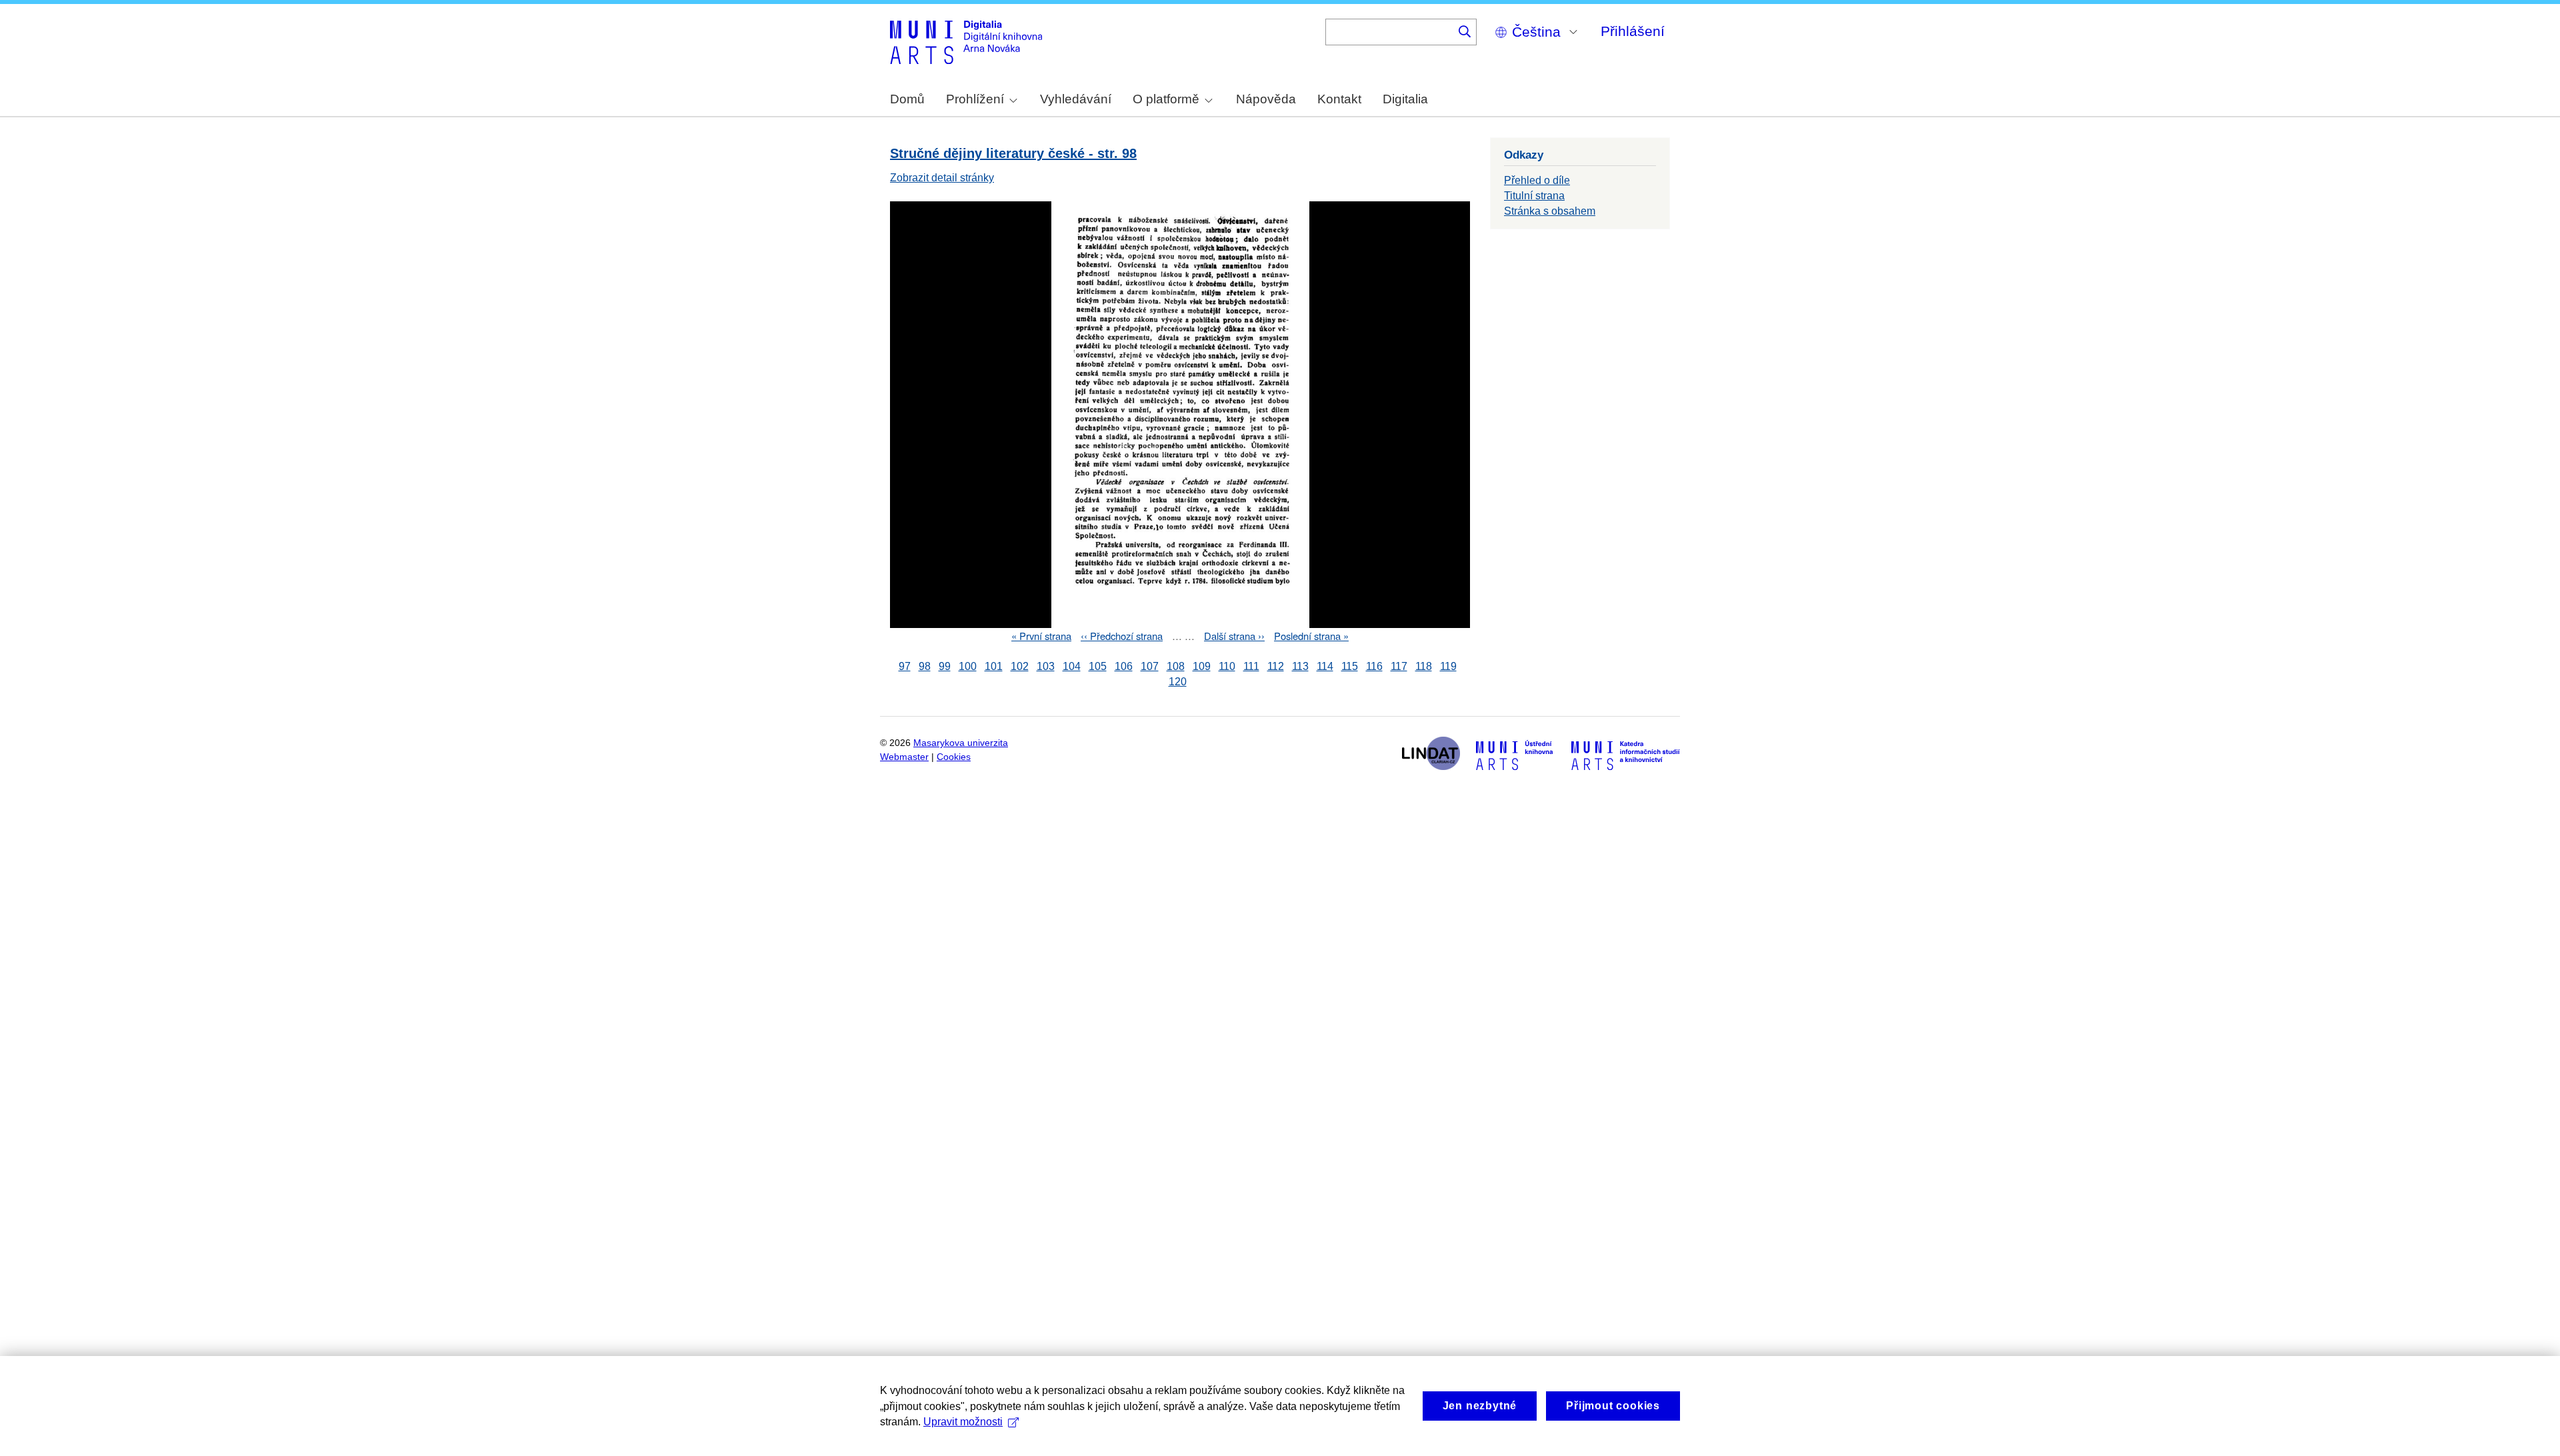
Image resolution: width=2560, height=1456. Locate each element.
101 (994, 666)
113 (1300, 666)
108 (1176, 666)
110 (1227, 666)
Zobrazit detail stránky (942, 178)
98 (925, 666)
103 (1046, 666)
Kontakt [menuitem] (1339, 99)
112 (1276, 666)
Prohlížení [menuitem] (975, 99)
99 (945, 666)
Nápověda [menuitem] (1266, 99)
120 (1178, 682)
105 (1098, 666)
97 (905, 666)
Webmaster (904, 757)
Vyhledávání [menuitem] (1076, 99)
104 (1072, 666)
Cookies (954, 757)
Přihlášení (1633, 31)
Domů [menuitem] (907, 99)
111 (1251, 666)
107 (1150, 666)
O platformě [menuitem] (1166, 99)
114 (1325, 666)
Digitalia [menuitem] (1405, 99)
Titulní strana (1534, 196)
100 (968, 666)
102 (1020, 666)
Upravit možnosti (963, 1422)
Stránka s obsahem (1550, 211)
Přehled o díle (1537, 180)
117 (1399, 666)
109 (1202, 666)
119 (1448, 666)
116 (1374, 666)
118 (1424, 666)
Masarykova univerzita (961, 743)
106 (1124, 666)
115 (1350, 666)
